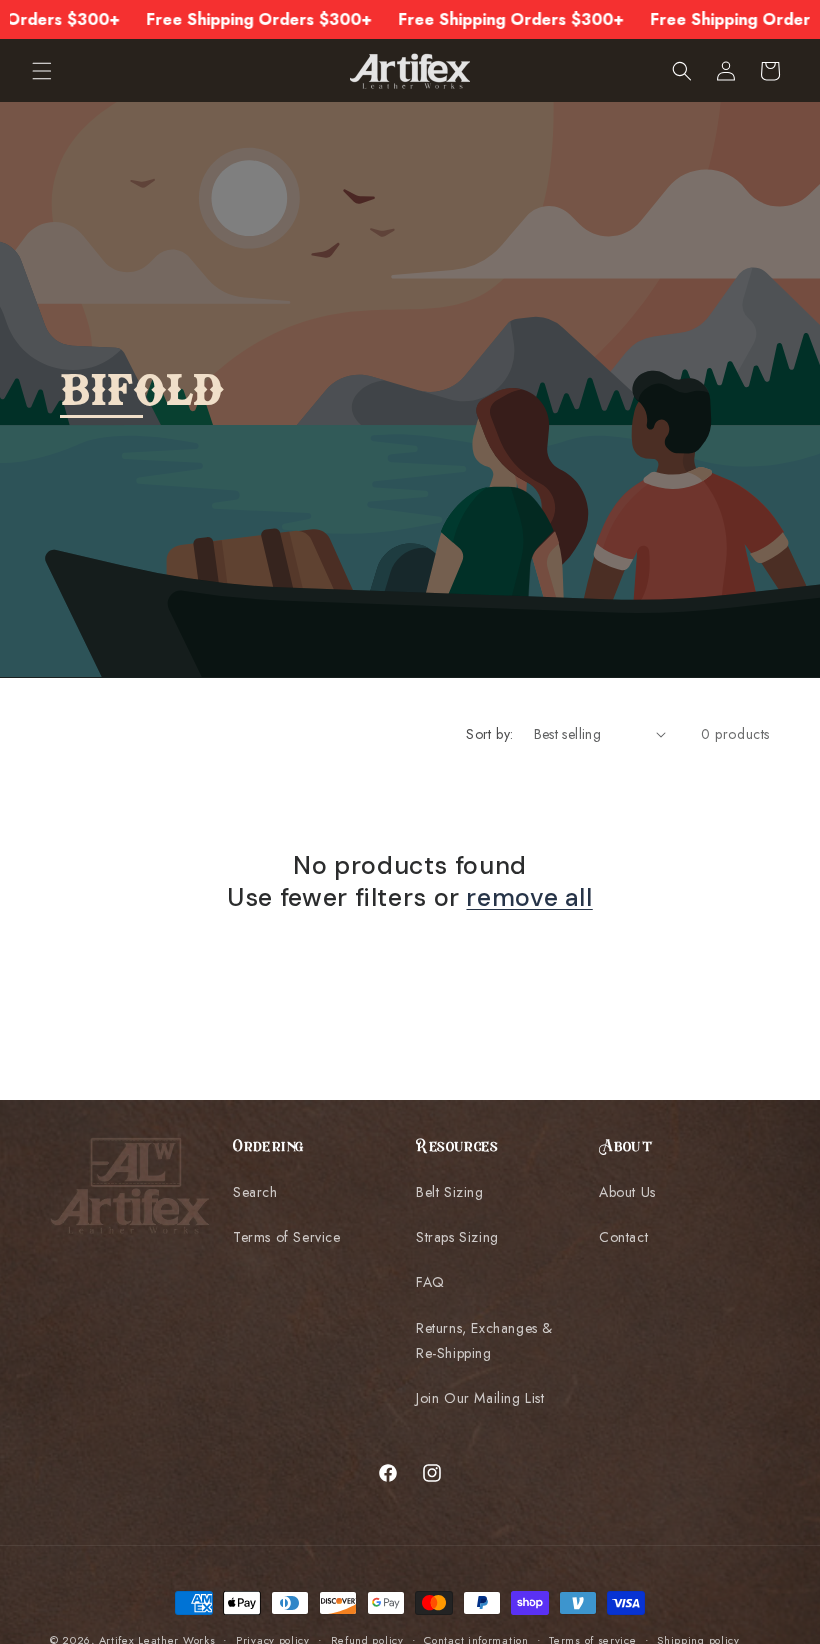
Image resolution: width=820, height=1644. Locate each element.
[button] (42, 71)
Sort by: (489, 734)
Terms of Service (287, 1237)
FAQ (430, 1282)
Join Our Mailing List (480, 1398)
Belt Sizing (450, 1192)
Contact (623, 1237)
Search (255, 1192)
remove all (529, 898)
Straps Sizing (457, 1237)
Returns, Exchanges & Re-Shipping (484, 1340)
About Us (627, 1192)
